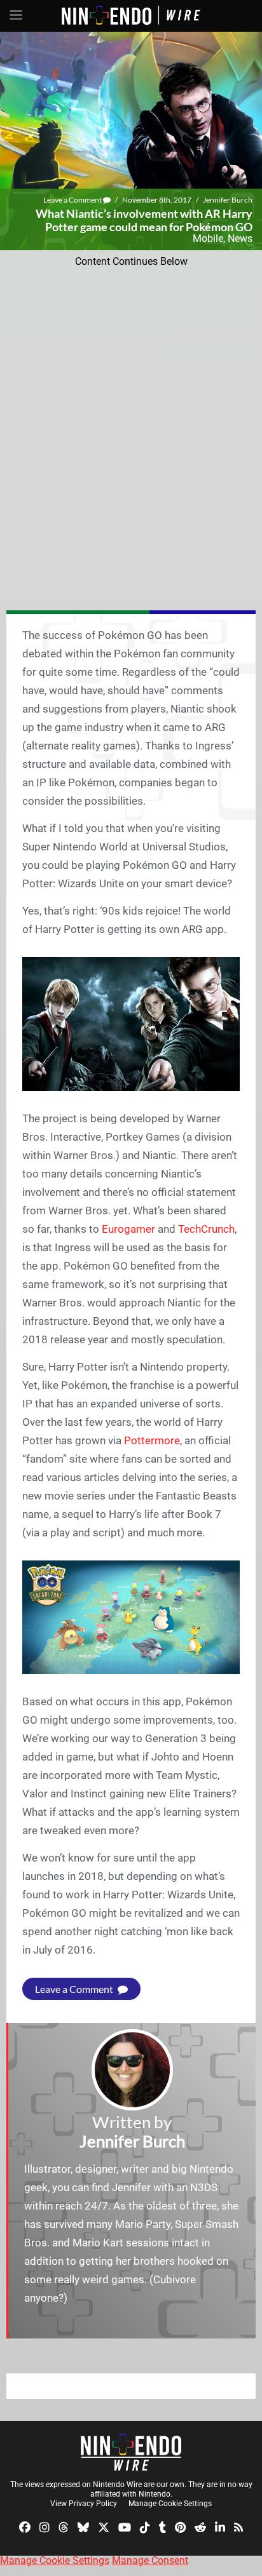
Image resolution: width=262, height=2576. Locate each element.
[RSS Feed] (238, 2527)
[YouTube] (125, 2527)
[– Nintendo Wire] (131, 2452)
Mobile (208, 238)
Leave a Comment (73, 200)
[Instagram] (45, 2527)
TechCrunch (206, 1229)
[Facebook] (25, 2527)
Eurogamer (128, 1229)
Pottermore (152, 1440)
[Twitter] (104, 2527)
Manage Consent (150, 2560)
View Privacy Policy (84, 2504)
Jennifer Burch (228, 200)
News (240, 238)
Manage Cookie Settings (170, 2504)
